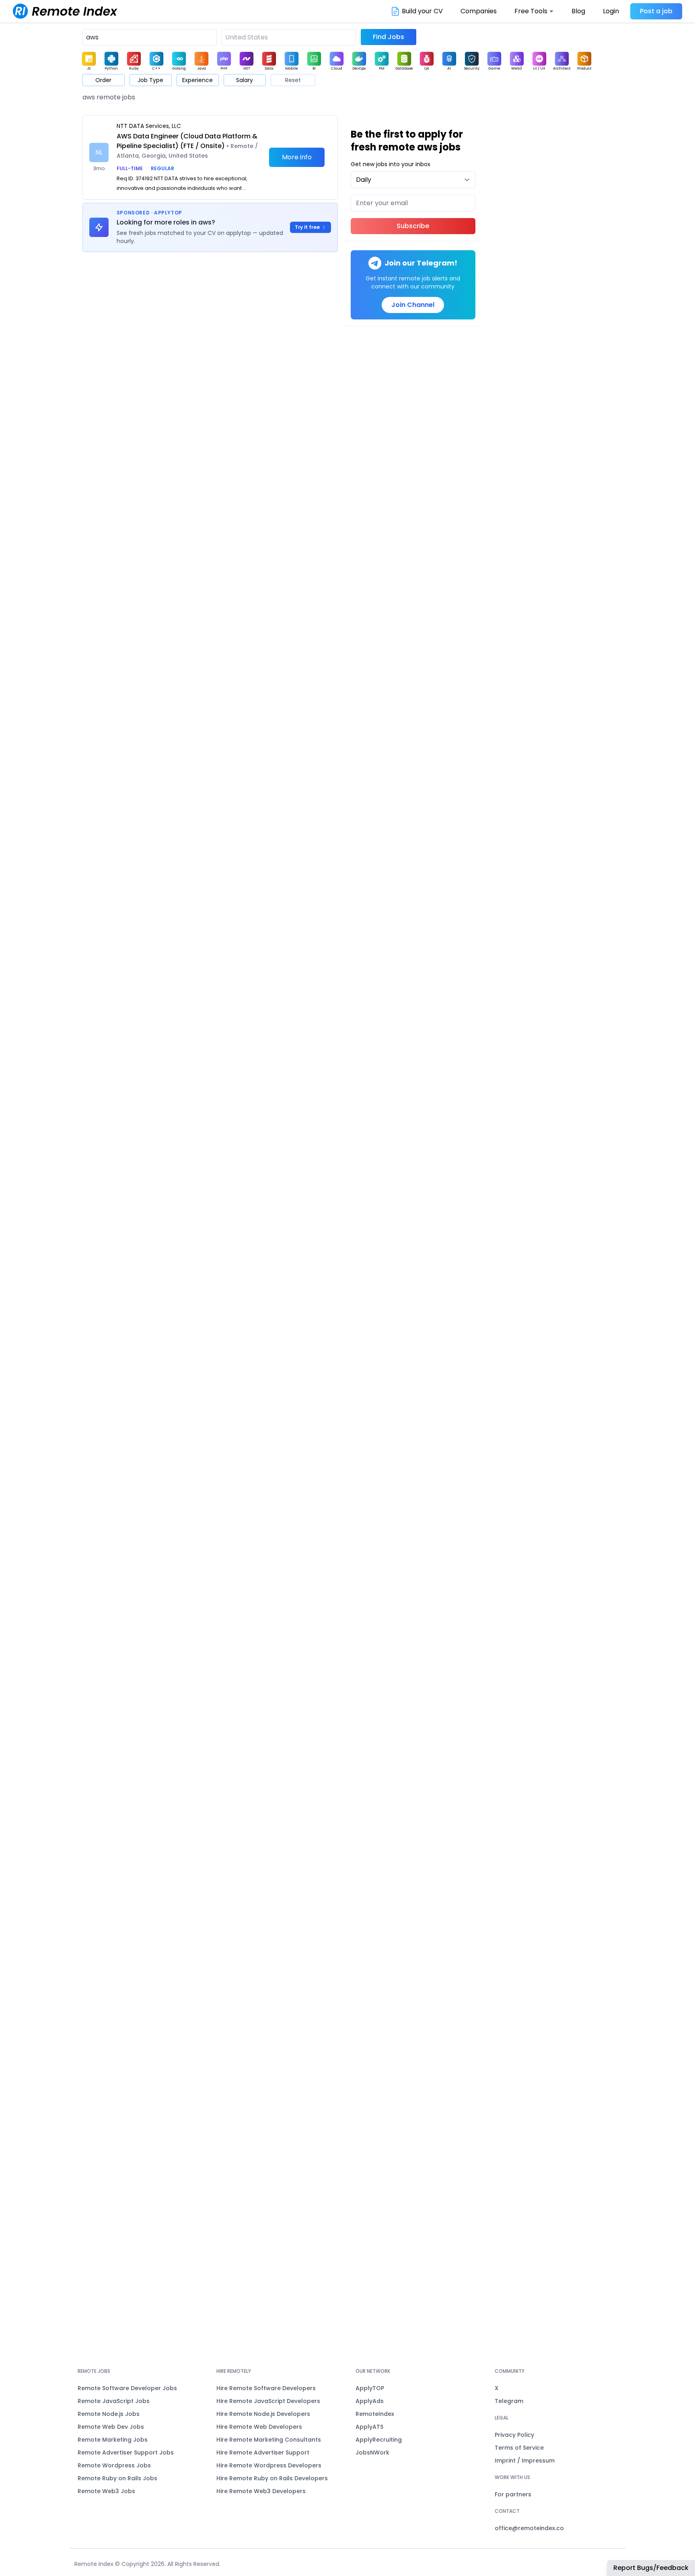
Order (103, 80)
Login (611, 11)
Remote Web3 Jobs (106, 2491)
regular (162, 168)
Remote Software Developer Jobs (127, 2388)
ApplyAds (370, 2401)
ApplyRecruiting (379, 2440)
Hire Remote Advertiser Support (263, 2452)
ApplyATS (369, 2427)
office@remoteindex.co (529, 2528)
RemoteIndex (375, 2414)
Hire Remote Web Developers (259, 2427)
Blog (578, 11)
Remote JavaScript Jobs (114, 2401)
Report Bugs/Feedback (651, 2568)
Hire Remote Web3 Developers (261, 2491)
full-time (130, 168)
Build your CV (422, 11)
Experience (197, 80)
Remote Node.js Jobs (109, 2414)
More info (297, 157)
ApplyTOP (370, 2388)
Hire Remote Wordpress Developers (269, 2465)
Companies (479, 11)
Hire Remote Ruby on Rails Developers (272, 2478)
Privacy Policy (514, 2435)
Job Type (150, 80)
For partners (513, 2494)
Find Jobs (389, 37)
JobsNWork (372, 2452)
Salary (245, 80)
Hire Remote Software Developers (266, 2388)
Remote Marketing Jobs (113, 2440)
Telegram (509, 2401)
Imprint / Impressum (525, 2461)
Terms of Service (519, 2448)
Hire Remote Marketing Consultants (269, 2440)
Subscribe (413, 226)
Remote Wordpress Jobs (114, 2465)
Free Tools (531, 11)
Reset (293, 80)
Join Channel (413, 305)
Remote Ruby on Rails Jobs (117, 2478)
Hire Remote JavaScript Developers (268, 2401)
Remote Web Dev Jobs (111, 2427)
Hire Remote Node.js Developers (263, 2414)
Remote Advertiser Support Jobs (126, 2452)
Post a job (656, 11)
